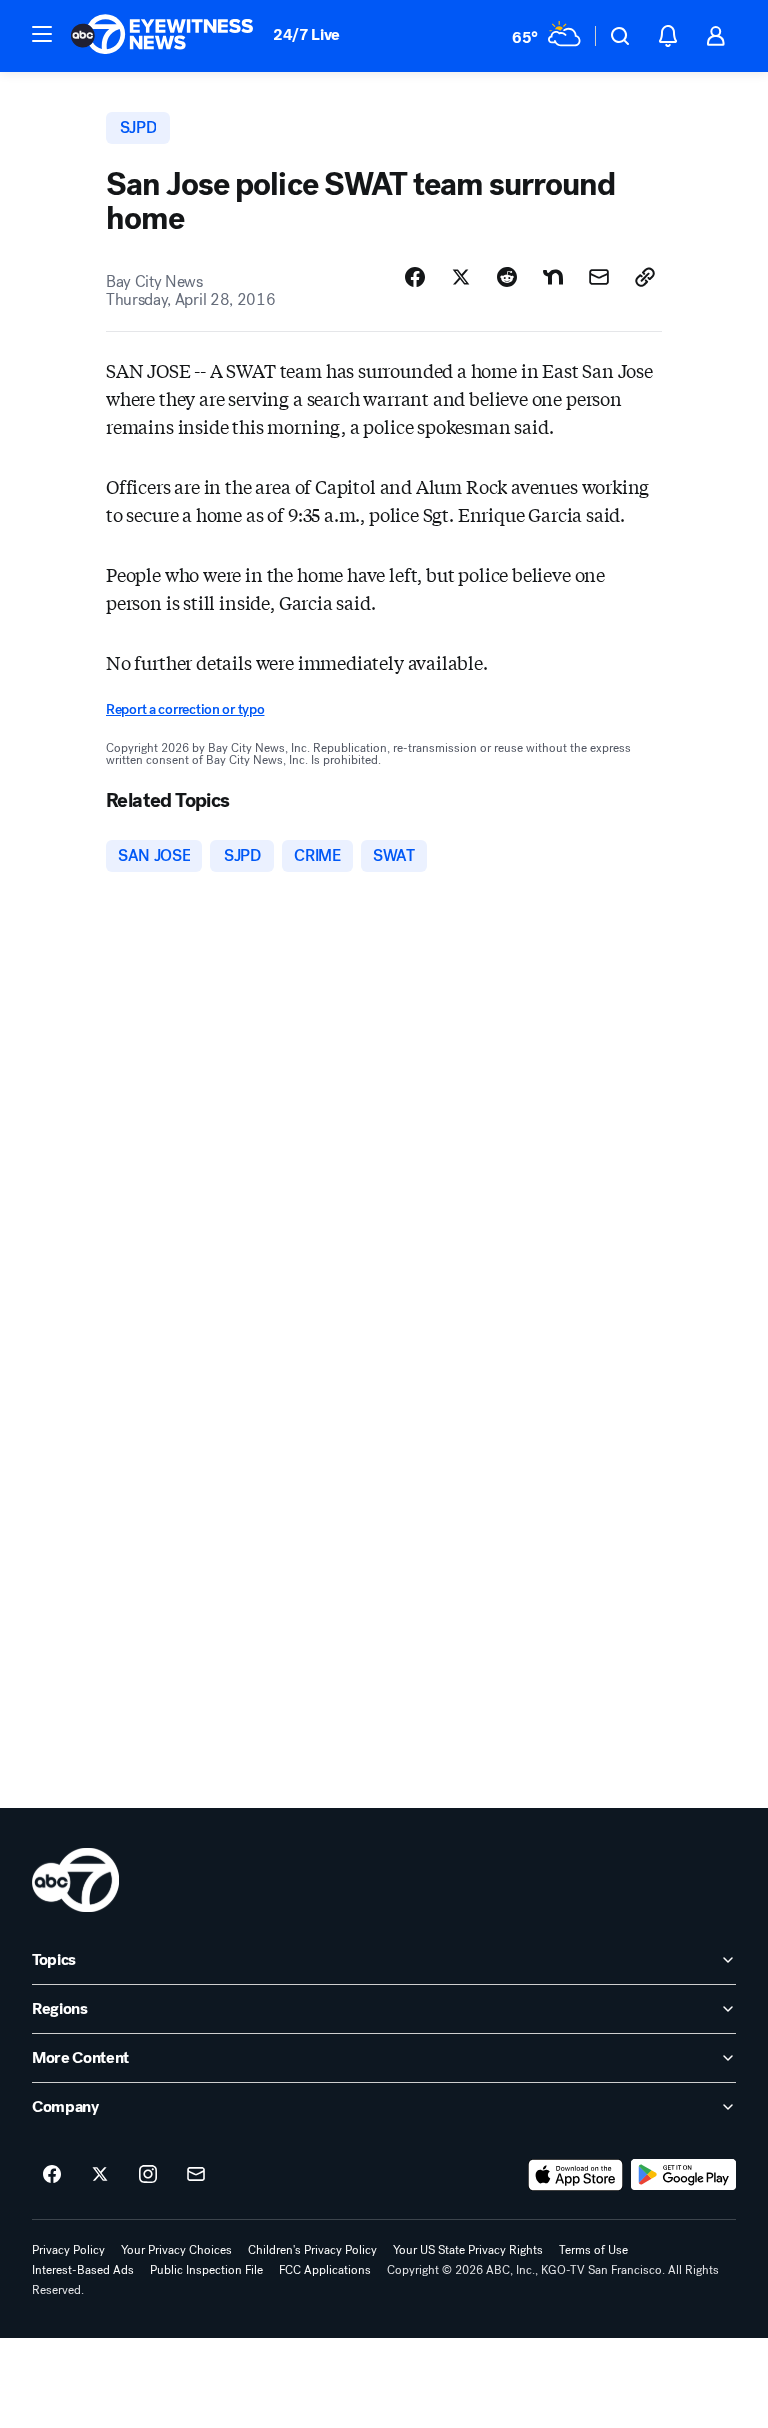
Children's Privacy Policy (312, 2250)
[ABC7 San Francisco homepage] (162, 36)
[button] (42, 34)
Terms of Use (593, 2250)
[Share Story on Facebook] (415, 277)
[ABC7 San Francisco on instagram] (148, 2175)
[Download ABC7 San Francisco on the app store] (576, 2175)
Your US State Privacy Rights (468, 2250)
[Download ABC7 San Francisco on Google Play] (683, 2175)
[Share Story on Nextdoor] (553, 277)
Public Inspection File (206, 2270)
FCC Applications (325, 2270)
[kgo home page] (75, 1880)
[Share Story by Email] (599, 277)
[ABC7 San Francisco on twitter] (100, 2175)
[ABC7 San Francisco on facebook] (52, 2175)
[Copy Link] (645, 277)
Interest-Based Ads (83, 2270)
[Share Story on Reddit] (507, 277)
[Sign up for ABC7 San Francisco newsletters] (196, 2175)
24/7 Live (306, 34)
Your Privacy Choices (176, 2250)
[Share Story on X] (461, 277)
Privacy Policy (68, 2250)
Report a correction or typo (185, 709)
